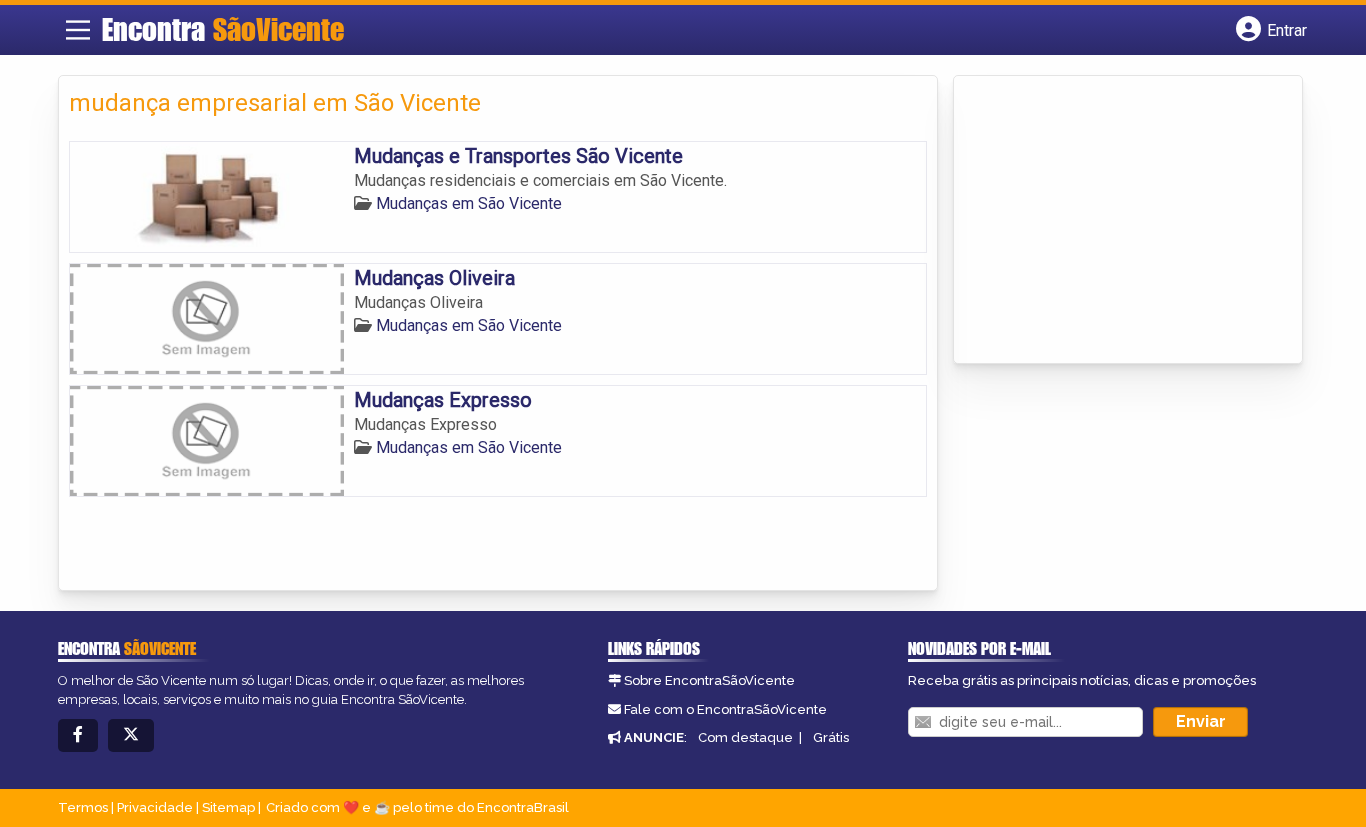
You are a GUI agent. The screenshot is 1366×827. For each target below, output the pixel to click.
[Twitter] (131, 735)
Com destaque (745, 737)
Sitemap (228, 807)
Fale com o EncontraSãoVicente (725, 709)
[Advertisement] (1114, 221)
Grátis (831, 737)
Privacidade (155, 807)
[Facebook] (78, 735)
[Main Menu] (78, 30)
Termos (83, 807)
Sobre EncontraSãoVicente (709, 680)
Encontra (223, 29)
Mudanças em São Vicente (469, 203)
